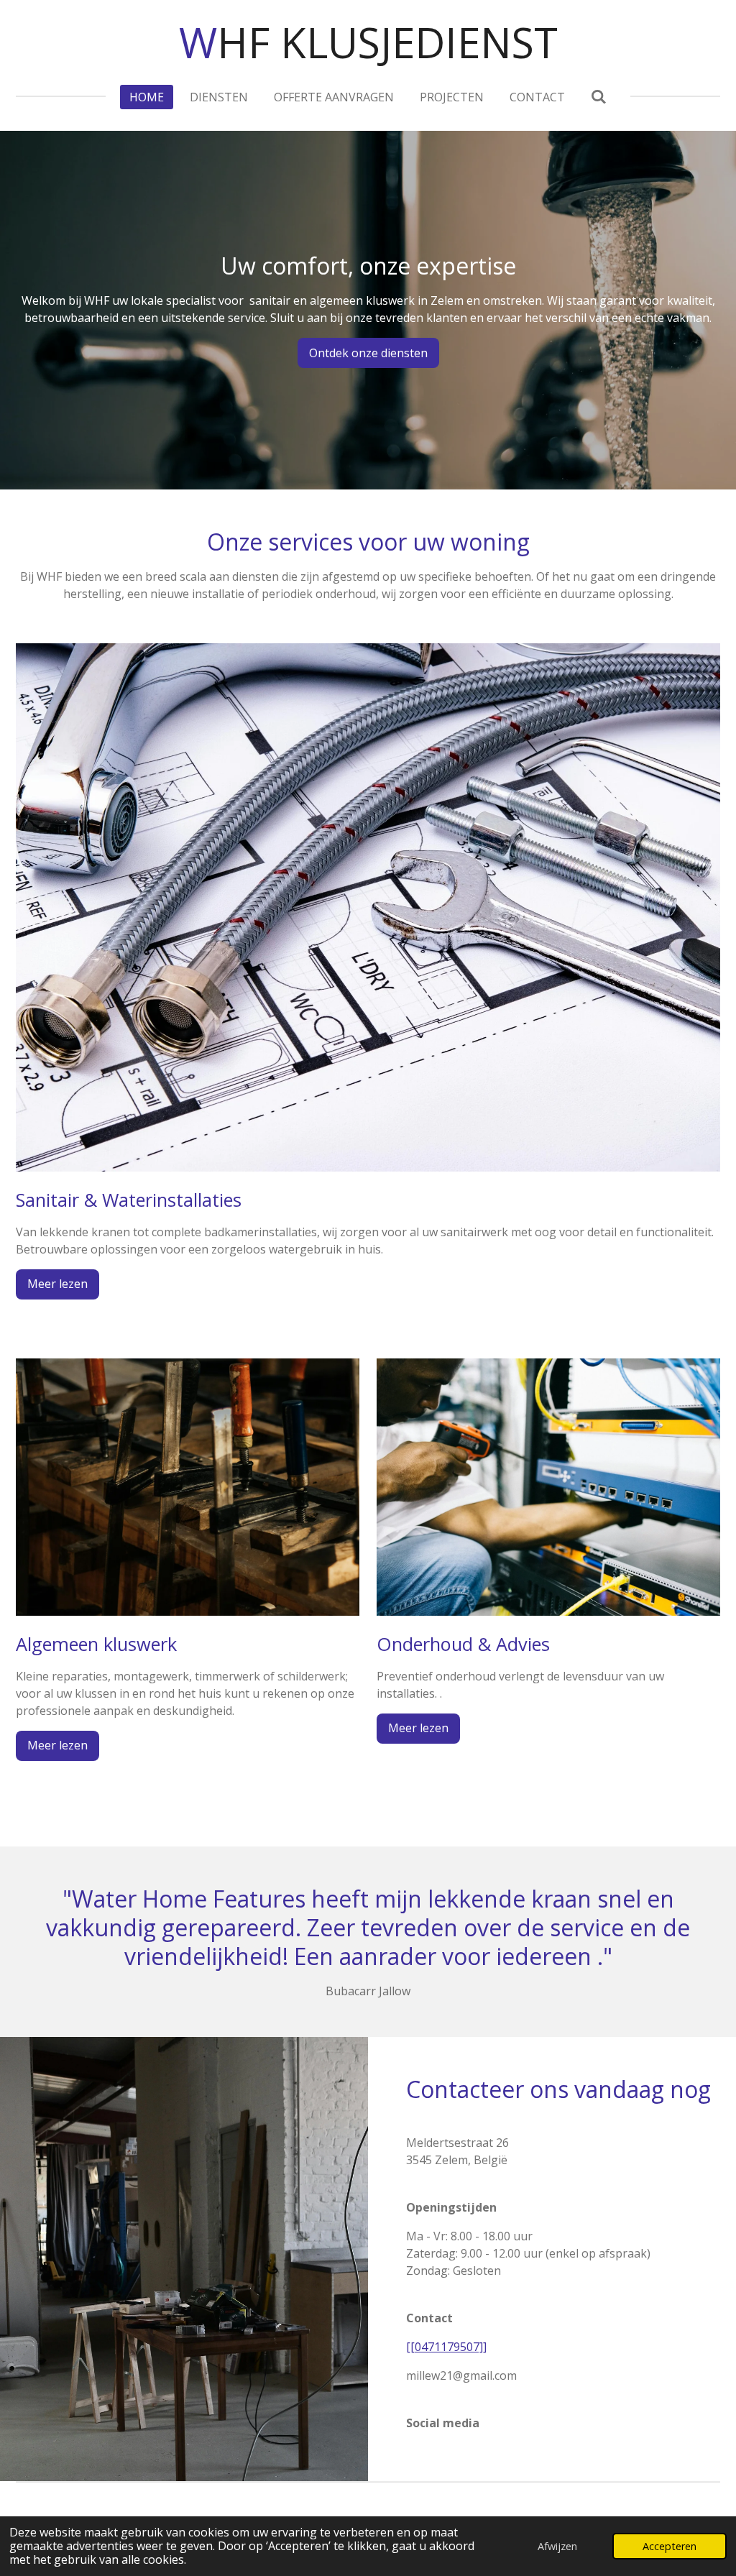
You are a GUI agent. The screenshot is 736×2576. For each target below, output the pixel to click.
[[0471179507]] (446, 2347)
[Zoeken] (599, 96)
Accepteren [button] (670, 2546)
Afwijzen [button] (557, 2546)
